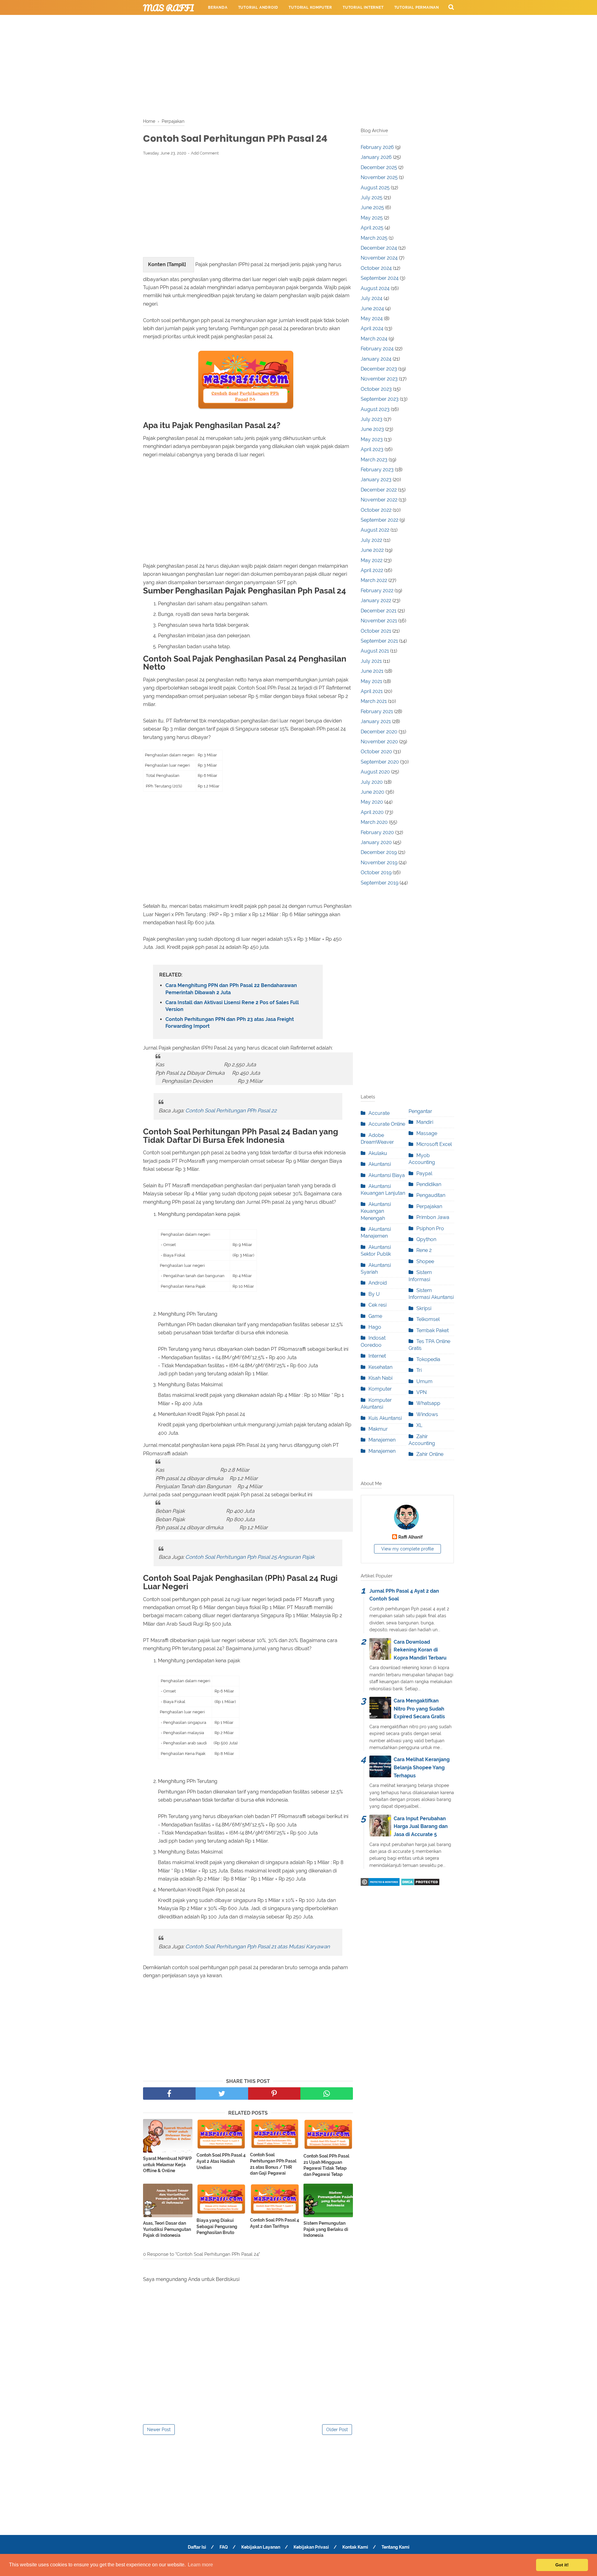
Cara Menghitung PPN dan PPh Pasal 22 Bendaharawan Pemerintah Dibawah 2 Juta (231, 989)
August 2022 (375, 530)
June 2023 (372, 429)
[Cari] (451, 7)
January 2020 (376, 842)
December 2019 (379, 852)
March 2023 (374, 460)
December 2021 (379, 611)
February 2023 (377, 470)
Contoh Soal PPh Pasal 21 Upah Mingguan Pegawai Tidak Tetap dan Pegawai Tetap (326, 2165)
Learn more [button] (200, 2565)
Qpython (426, 1239)
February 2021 (377, 711)
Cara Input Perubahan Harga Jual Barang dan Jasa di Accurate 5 (421, 1826)
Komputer (380, 1389)
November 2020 (379, 742)
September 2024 (380, 278)
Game (375, 1316)
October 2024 (376, 268)
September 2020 (380, 762)
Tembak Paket (433, 1330)
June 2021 (372, 671)
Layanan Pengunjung (347, 22)
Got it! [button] (562, 2565)
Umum (424, 1381)
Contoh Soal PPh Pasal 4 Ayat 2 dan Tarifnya (275, 2223)
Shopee (425, 1261)
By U (374, 1294)
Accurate (379, 1113)
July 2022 (371, 540)
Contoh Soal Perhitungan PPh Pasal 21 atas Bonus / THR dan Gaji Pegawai (273, 2164)
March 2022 (374, 580)
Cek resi (377, 1305)
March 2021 (374, 701)
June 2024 (372, 309)
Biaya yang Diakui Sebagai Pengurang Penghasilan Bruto (217, 2226)
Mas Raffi (169, 8)
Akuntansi (380, 1164)
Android (378, 1283)
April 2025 (372, 228)
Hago (375, 1327)
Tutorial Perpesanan (232, 22)
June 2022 (372, 550)
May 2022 (372, 560)
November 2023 (379, 379)
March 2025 (374, 238)
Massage (427, 1133)
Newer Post (159, 2430)
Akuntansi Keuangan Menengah (376, 1211)
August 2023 (375, 409)
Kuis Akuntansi (385, 1418)
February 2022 (377, 591)
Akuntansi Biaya (387, 1175)
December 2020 (379, 732)
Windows (427, 1414)
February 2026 (377, 147)
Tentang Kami (396, 2547)
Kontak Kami (355, 2547)
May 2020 (372, 802)
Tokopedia (428, 1359)
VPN (421, 1392)
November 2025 (379, 177)
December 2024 (379, 248)
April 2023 (372, 449)
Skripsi (424, 1308)
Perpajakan (429, 1206)
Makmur (378, 1429)
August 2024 (375, 288)
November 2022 (379, 500)
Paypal (424, 1173)
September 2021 (379, 641)
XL (419, 1425)
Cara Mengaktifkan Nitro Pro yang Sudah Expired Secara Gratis (419, 1709)
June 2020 (373, 792)
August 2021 (375, 651)
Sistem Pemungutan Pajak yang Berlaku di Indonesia (326, 2229)
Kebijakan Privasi (311, 2547)
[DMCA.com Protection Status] (420, 1884)
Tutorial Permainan (417, 7)
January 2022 (376, 600)
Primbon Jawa (433, 1217)
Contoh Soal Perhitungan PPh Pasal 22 (232, 1110)
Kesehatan (380, 1367)
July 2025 (372, 198)
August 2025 (375, 188)
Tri (419, 1370)
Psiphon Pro (430, 1228)
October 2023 (376, 389)
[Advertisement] (298, 65)
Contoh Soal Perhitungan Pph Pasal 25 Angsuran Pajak (251, 1557)
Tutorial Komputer (310, 7)
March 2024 (374, 339)
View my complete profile (407, 1549)
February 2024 (377, 349)
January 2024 (376, 359)
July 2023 (372, 419)
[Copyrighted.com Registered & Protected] (380, 1884)
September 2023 (380, 399)
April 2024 (372, 328)
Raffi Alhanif (410, 1537)
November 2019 (379, 863)
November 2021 (379, 621)
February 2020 (377, 832)
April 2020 (372, 812)
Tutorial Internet (363, 7)
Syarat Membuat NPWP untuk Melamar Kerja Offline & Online (167, 2165)
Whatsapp (428, 1403)
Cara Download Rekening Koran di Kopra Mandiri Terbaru (420, 1650)
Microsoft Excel (434, 1144)
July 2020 (372, 782)
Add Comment (205, 153)
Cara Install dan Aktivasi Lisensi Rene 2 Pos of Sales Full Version (232, 1006)
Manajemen (382, 1440)
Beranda (218, 7)
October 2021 (376, 631)
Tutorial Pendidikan (289, 22)
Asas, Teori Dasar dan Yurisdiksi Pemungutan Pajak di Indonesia (167, 2229)
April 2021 (372, 691)
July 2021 (371, 661)
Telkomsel (428, 1319)
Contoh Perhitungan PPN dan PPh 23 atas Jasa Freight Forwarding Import (230, 1023)
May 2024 (372, 319)
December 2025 (379, 167)
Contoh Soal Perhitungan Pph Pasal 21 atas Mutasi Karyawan (258, 1946)
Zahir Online (430, 1454)
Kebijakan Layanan (261, 2547)
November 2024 (379, 258)
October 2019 (376, 873)
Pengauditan (431, 1195)
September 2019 (379, 883)
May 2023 (372, 439)
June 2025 (372, 208)
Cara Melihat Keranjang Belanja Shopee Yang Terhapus (422, 1767)
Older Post (337, 2430)
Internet (377, 1356)
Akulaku (378, 1153)
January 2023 (376, 480)
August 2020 (375, 772)
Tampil (176, 264)
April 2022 (372, 570)
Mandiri (425, 1122)
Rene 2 (424, 1250)
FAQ (224, 2547)
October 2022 (376, 510)
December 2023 (379, 369)
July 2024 (372, 298)
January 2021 (376, 721)
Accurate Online (387, 1124)
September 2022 (379, 520)
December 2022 (379, 490)
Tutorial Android (258, 7)
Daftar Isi (197, 2547)
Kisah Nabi (380, 1378)
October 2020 (376, 752)
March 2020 (374, 822)
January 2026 (376, 157)
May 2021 (371, 681)
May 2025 (372, 218)
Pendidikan (429, 1184)
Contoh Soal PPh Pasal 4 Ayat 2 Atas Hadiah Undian (221, 2161)
